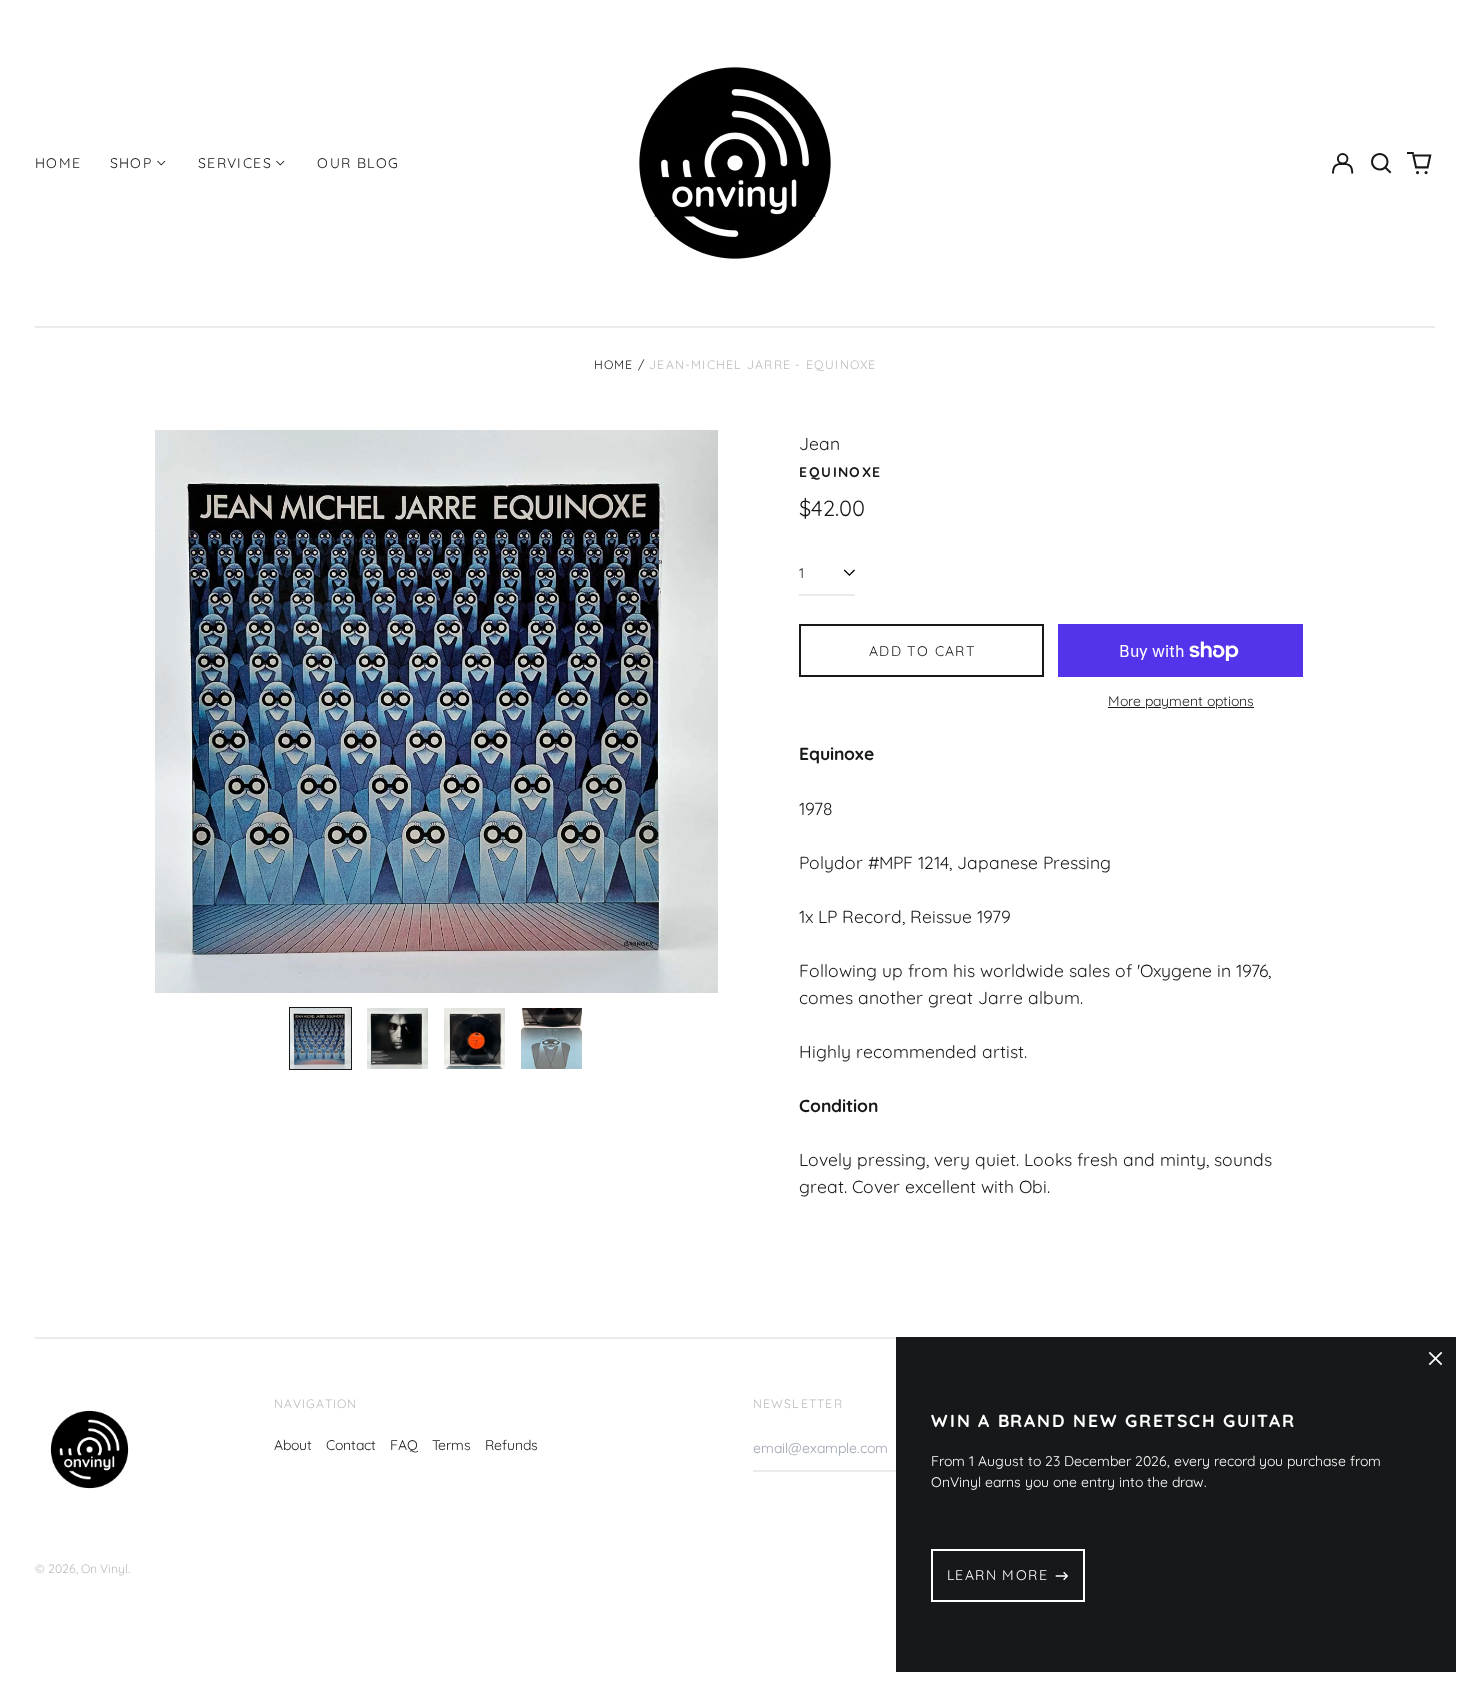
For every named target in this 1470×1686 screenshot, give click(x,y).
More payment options (1181, 701)
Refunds (511, 1445)
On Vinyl (104, 1568)
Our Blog (358, 163)
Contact (351, 1445)
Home (58, 163)
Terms (451, 1445)
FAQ (404, 1445)
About (293, 1445)
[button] (1381, 163)
